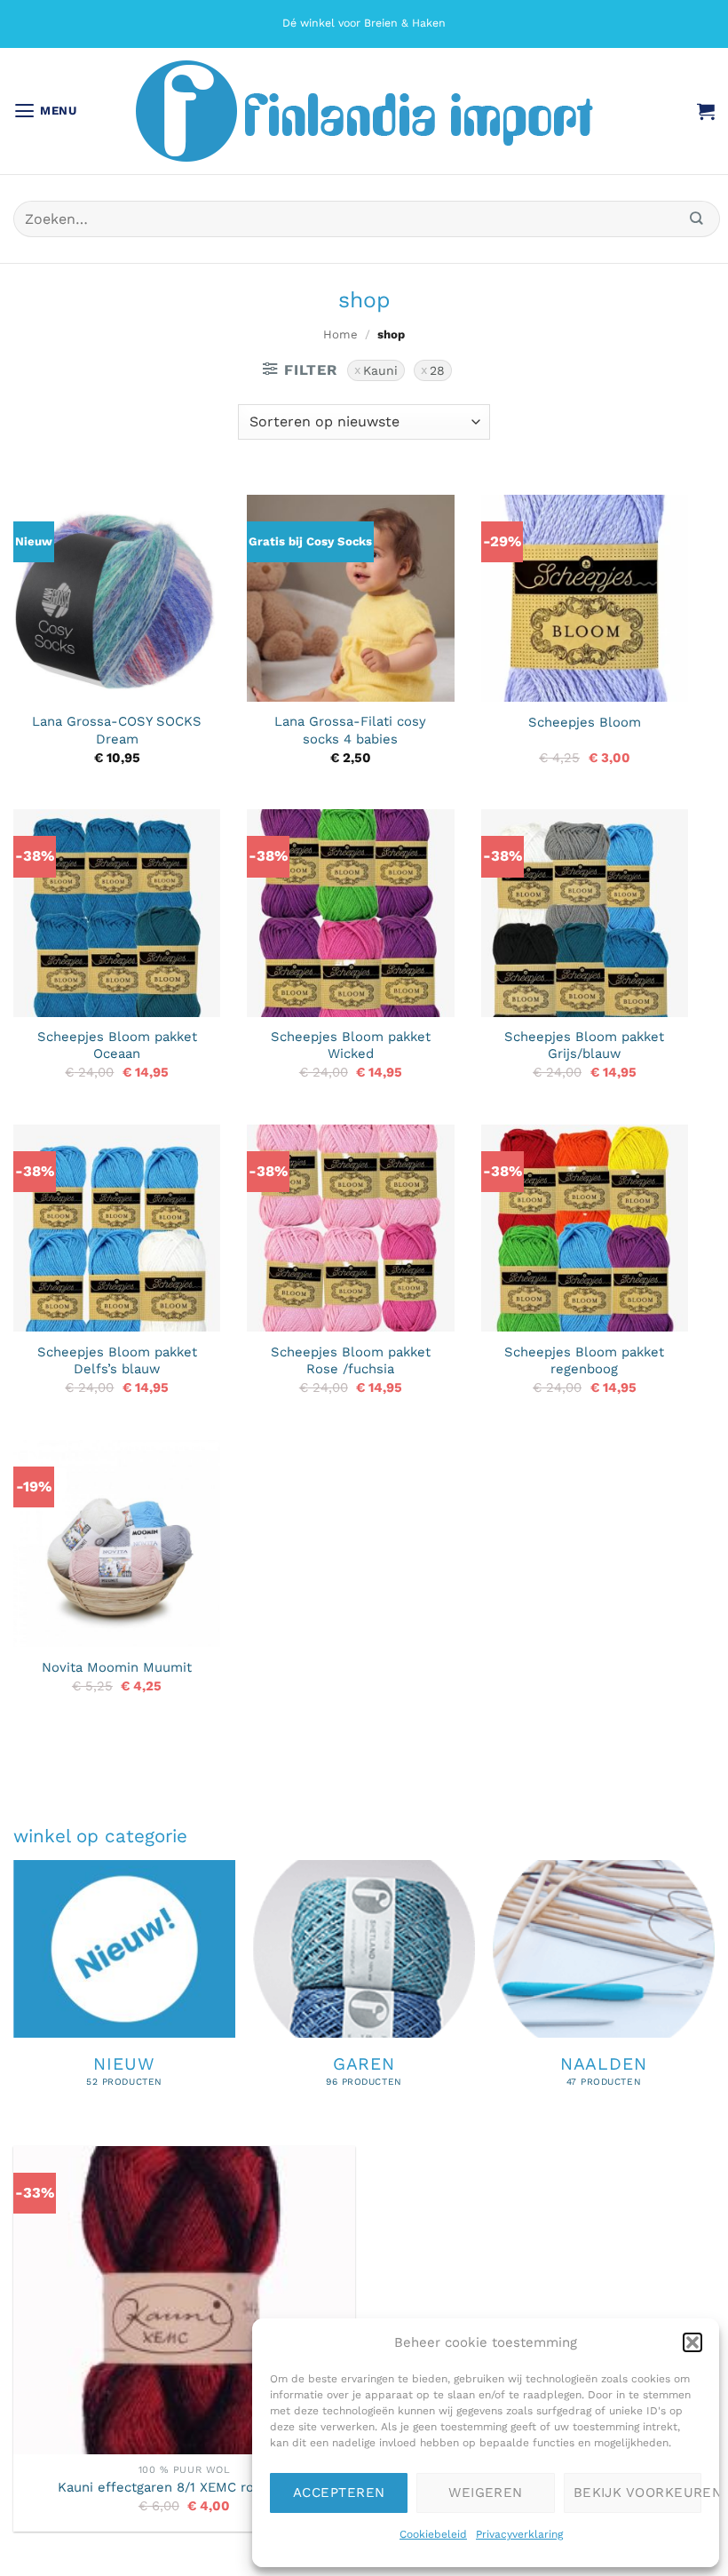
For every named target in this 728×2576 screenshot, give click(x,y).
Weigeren (486, 2493)
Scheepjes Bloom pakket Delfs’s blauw (117, 1360)
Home (340, 334)
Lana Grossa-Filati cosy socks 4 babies (350, 730)
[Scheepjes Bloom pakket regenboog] (585, 1228)
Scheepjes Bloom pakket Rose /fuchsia (351, 1360)
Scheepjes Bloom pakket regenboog (584, 1360)
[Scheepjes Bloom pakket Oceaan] (117, 913)
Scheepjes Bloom (585, 722)
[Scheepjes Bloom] (585, 598)
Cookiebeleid (433, 2534)
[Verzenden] (697, 219)
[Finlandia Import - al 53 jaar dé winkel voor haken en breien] (364, 111)
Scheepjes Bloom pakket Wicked (351, 1045)
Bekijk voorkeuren (637, 2493)
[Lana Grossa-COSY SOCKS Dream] (117, 598)
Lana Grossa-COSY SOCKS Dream (117, 730)
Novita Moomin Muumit (117, 1667)
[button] (692, 2342)
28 (437, 370)
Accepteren (339, 2493)
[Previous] (14, 2001)
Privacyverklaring (519, 2534)
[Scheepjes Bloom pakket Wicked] (350, 913)
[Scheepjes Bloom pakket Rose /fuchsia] (350, 1228)
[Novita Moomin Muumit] (117, 1543)
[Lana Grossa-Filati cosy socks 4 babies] (350, 598)
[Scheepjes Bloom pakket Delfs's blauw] (117, 1228)
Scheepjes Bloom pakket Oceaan (117, 1045)
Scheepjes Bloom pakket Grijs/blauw (584, 1045)
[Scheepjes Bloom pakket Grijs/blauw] (585, 913)
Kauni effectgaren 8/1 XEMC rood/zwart (184, 2487)
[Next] (714, 2001)
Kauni (380, 370)
